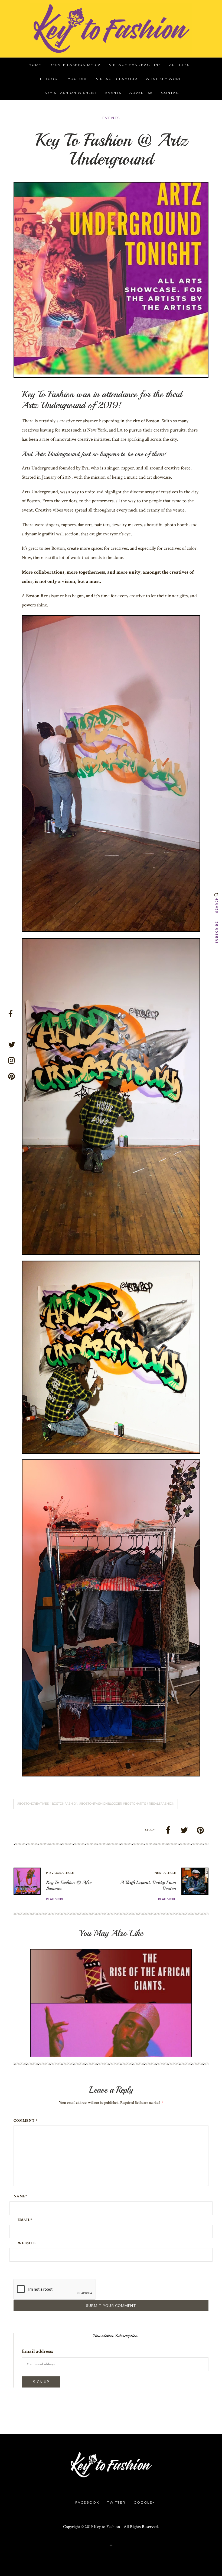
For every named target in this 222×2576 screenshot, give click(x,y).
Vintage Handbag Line (135, 65)
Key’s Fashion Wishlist (71, 93)
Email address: (37, 2351)
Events (113, 93)
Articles (179, 65)
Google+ (144, 2502)
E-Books (50, 79)
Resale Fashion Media (75, 65)
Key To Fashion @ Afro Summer (69, 1885)
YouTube (78, 79)
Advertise (141, 93)
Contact (171, 93)
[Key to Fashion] (111, 28)
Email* (25, 2220)
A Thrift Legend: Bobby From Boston (148, 1885)
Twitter (116, 2502)
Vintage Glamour (117, 79)
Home (35, 65)
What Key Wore (164, 79)
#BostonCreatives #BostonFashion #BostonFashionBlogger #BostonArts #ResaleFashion (96, 1804)
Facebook (87, 2502)
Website (27, 2243)
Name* (20, 2196)
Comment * (26, 2121)
